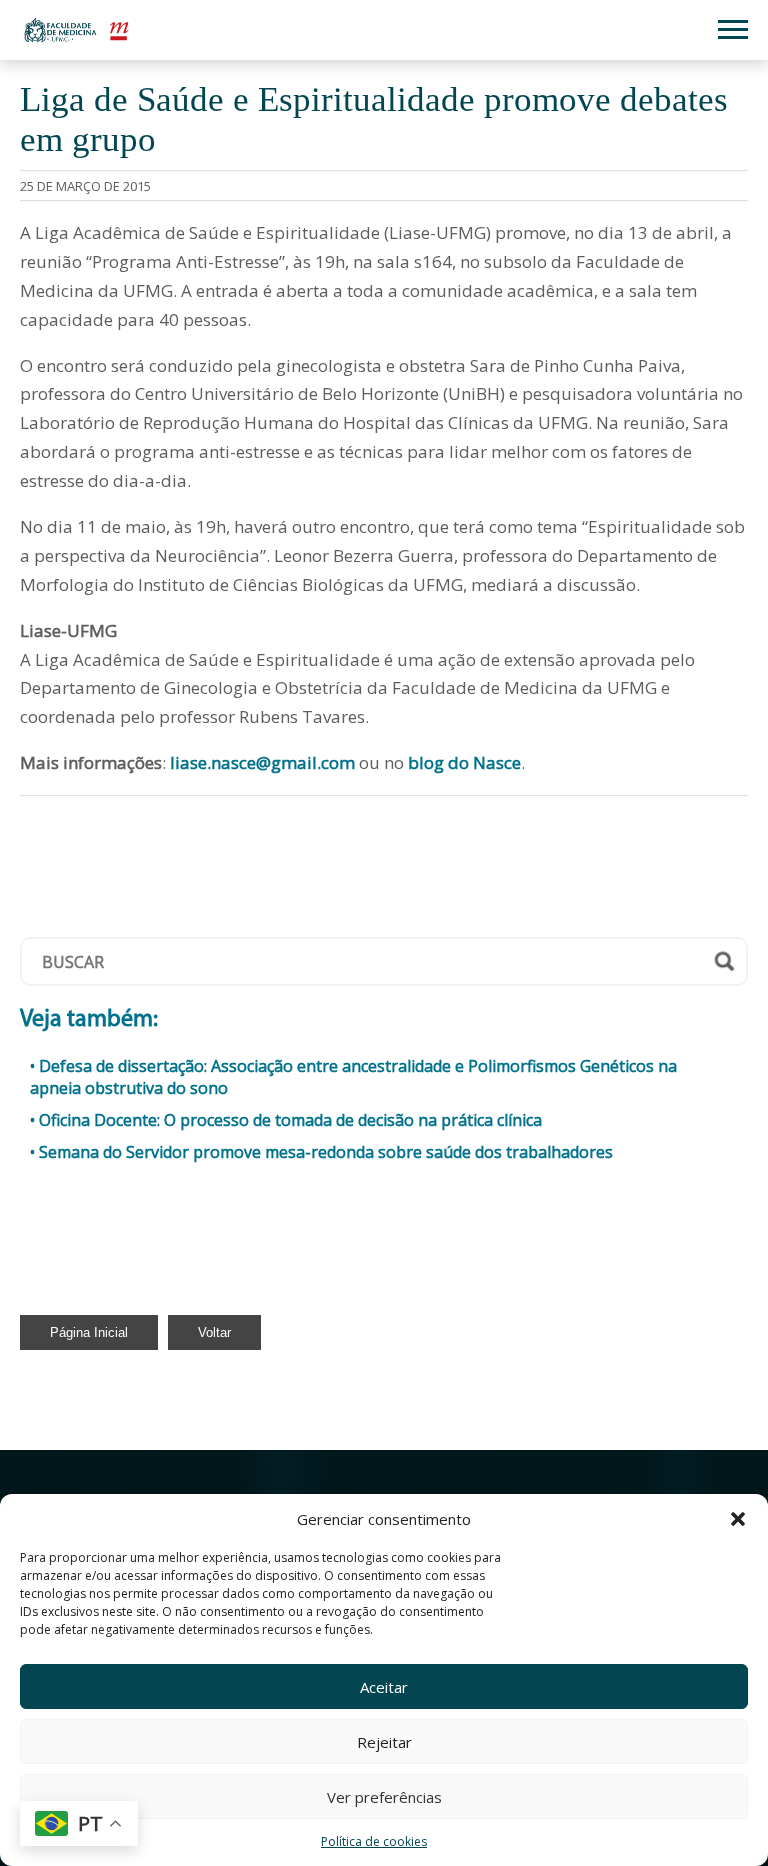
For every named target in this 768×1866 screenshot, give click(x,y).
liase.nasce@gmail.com (262, 762)
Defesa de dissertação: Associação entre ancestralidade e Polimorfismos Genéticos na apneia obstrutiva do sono (353, 1077)
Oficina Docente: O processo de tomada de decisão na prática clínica (290, 1120)
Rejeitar (384, 1742)
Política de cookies (374, 1841)
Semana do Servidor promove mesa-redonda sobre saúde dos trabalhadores (326, 1152)
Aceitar (384, 1687)
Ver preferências (384, 1797)
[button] (738, 1519)
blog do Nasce (464, 762)
